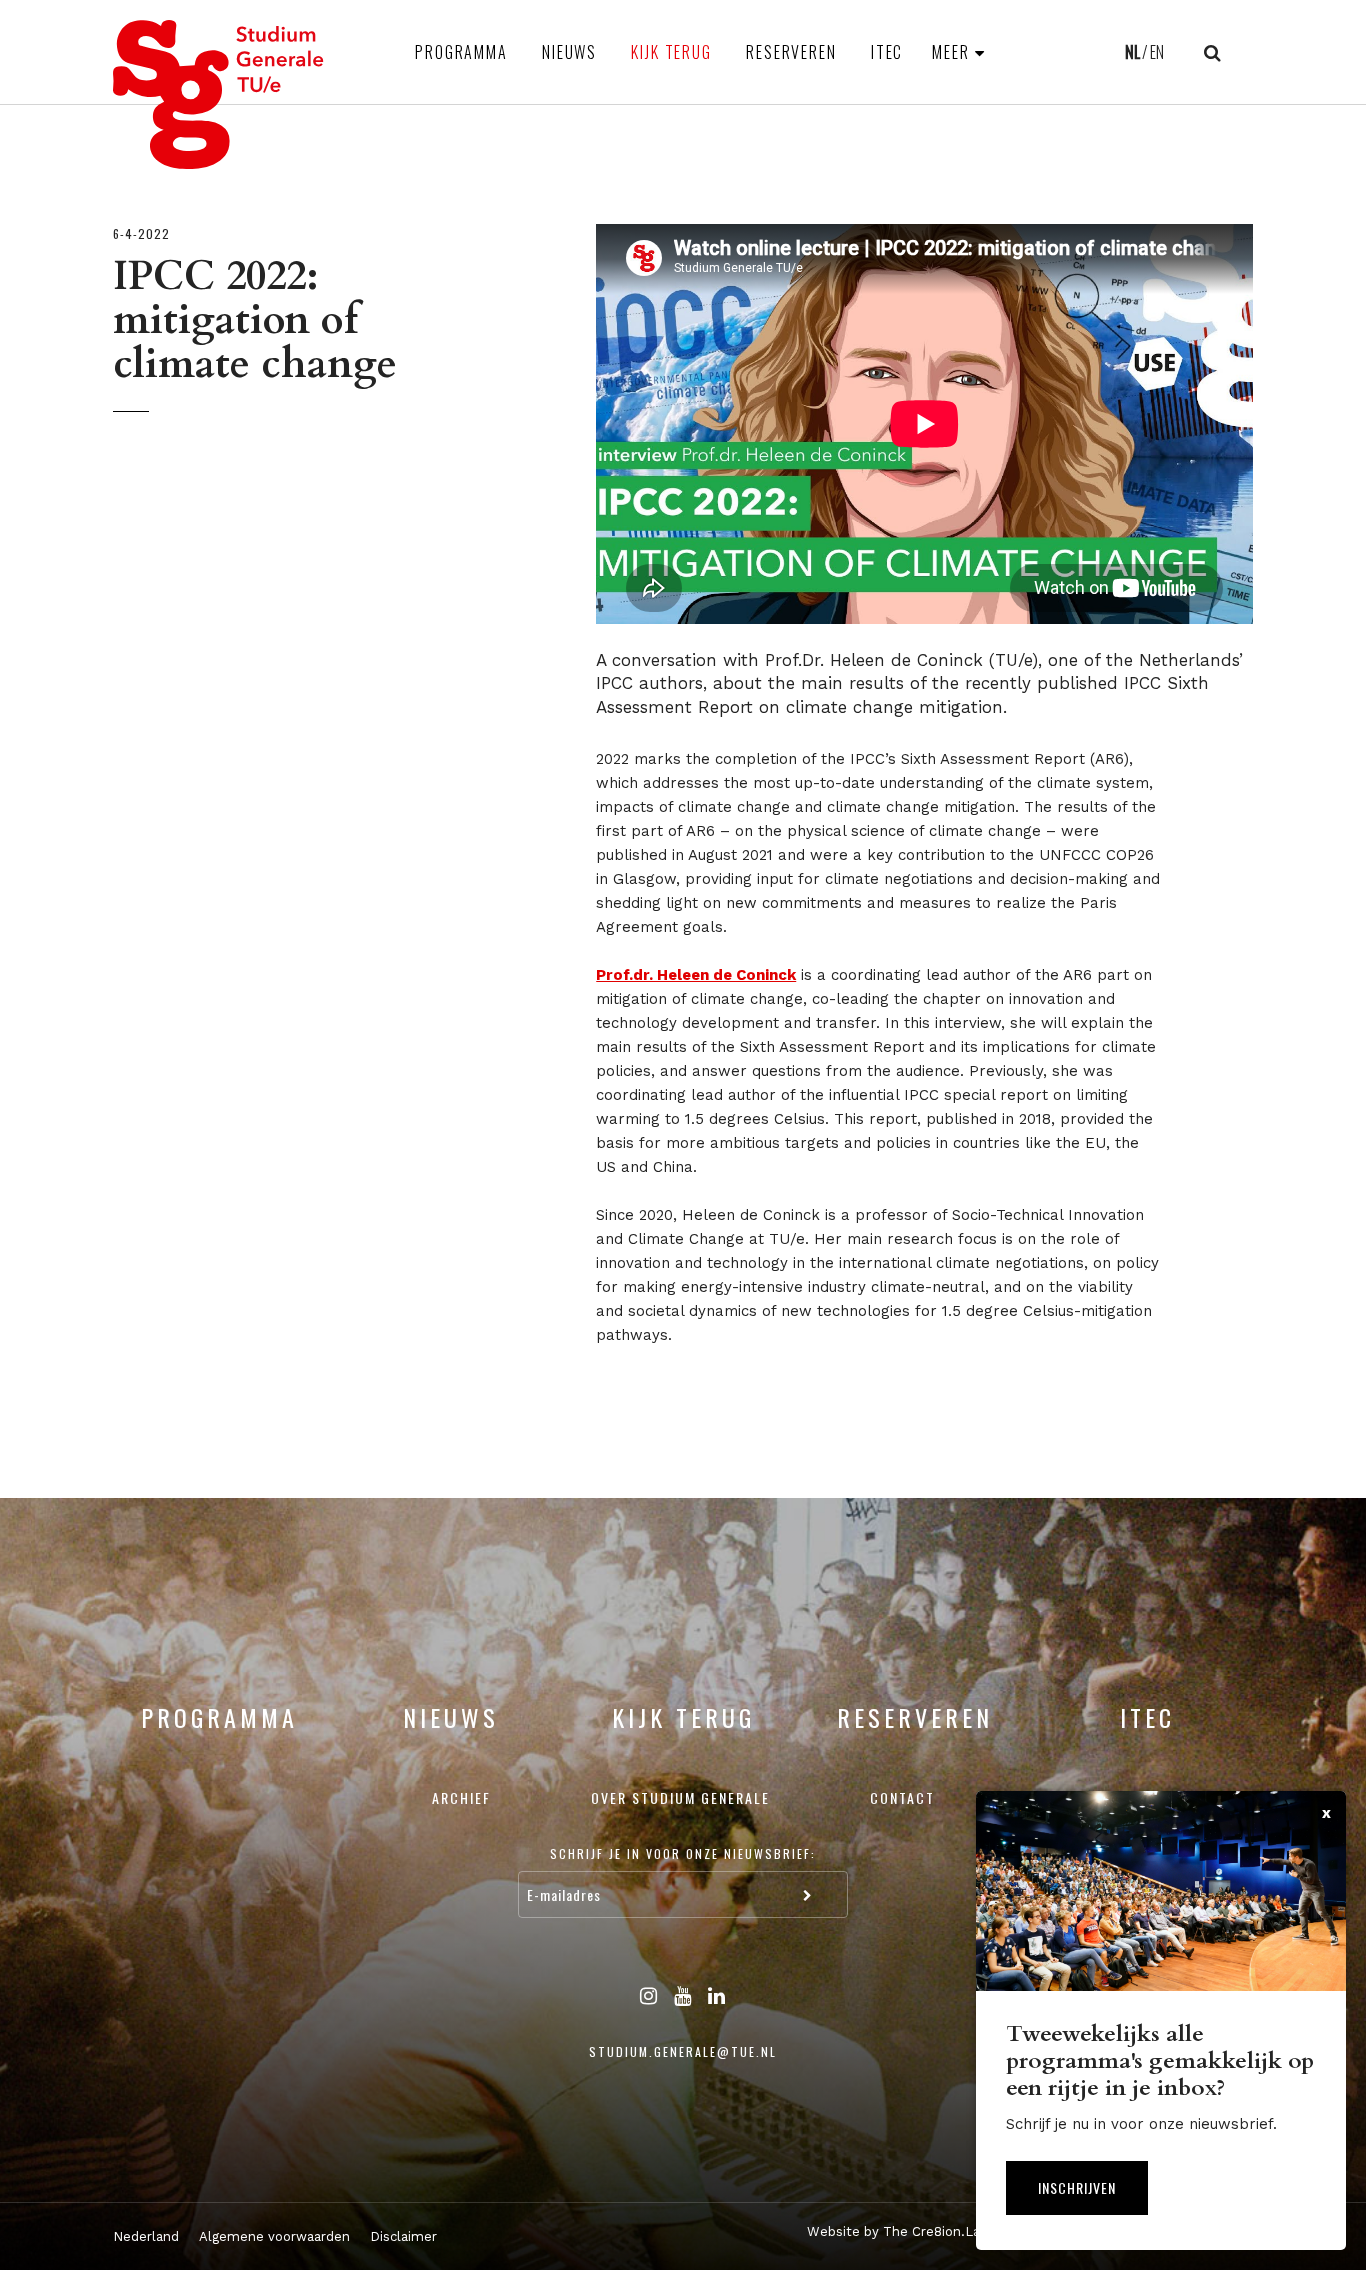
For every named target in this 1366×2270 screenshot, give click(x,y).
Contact (902, 1797)
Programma (461, 52)
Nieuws (569, 52)
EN (1157, 52)
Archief (461, 1797)
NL (1132, 52)
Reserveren (791, 52)
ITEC (887, 52)
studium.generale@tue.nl (683, 2051)
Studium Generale (219, 94)
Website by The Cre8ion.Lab (897, 2231)
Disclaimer (403, 2236)
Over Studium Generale (680, 1797)
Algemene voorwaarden (274, 2236)
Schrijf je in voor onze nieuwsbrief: (683, 1853)
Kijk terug (671, 52)
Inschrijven (1077, 2187)
